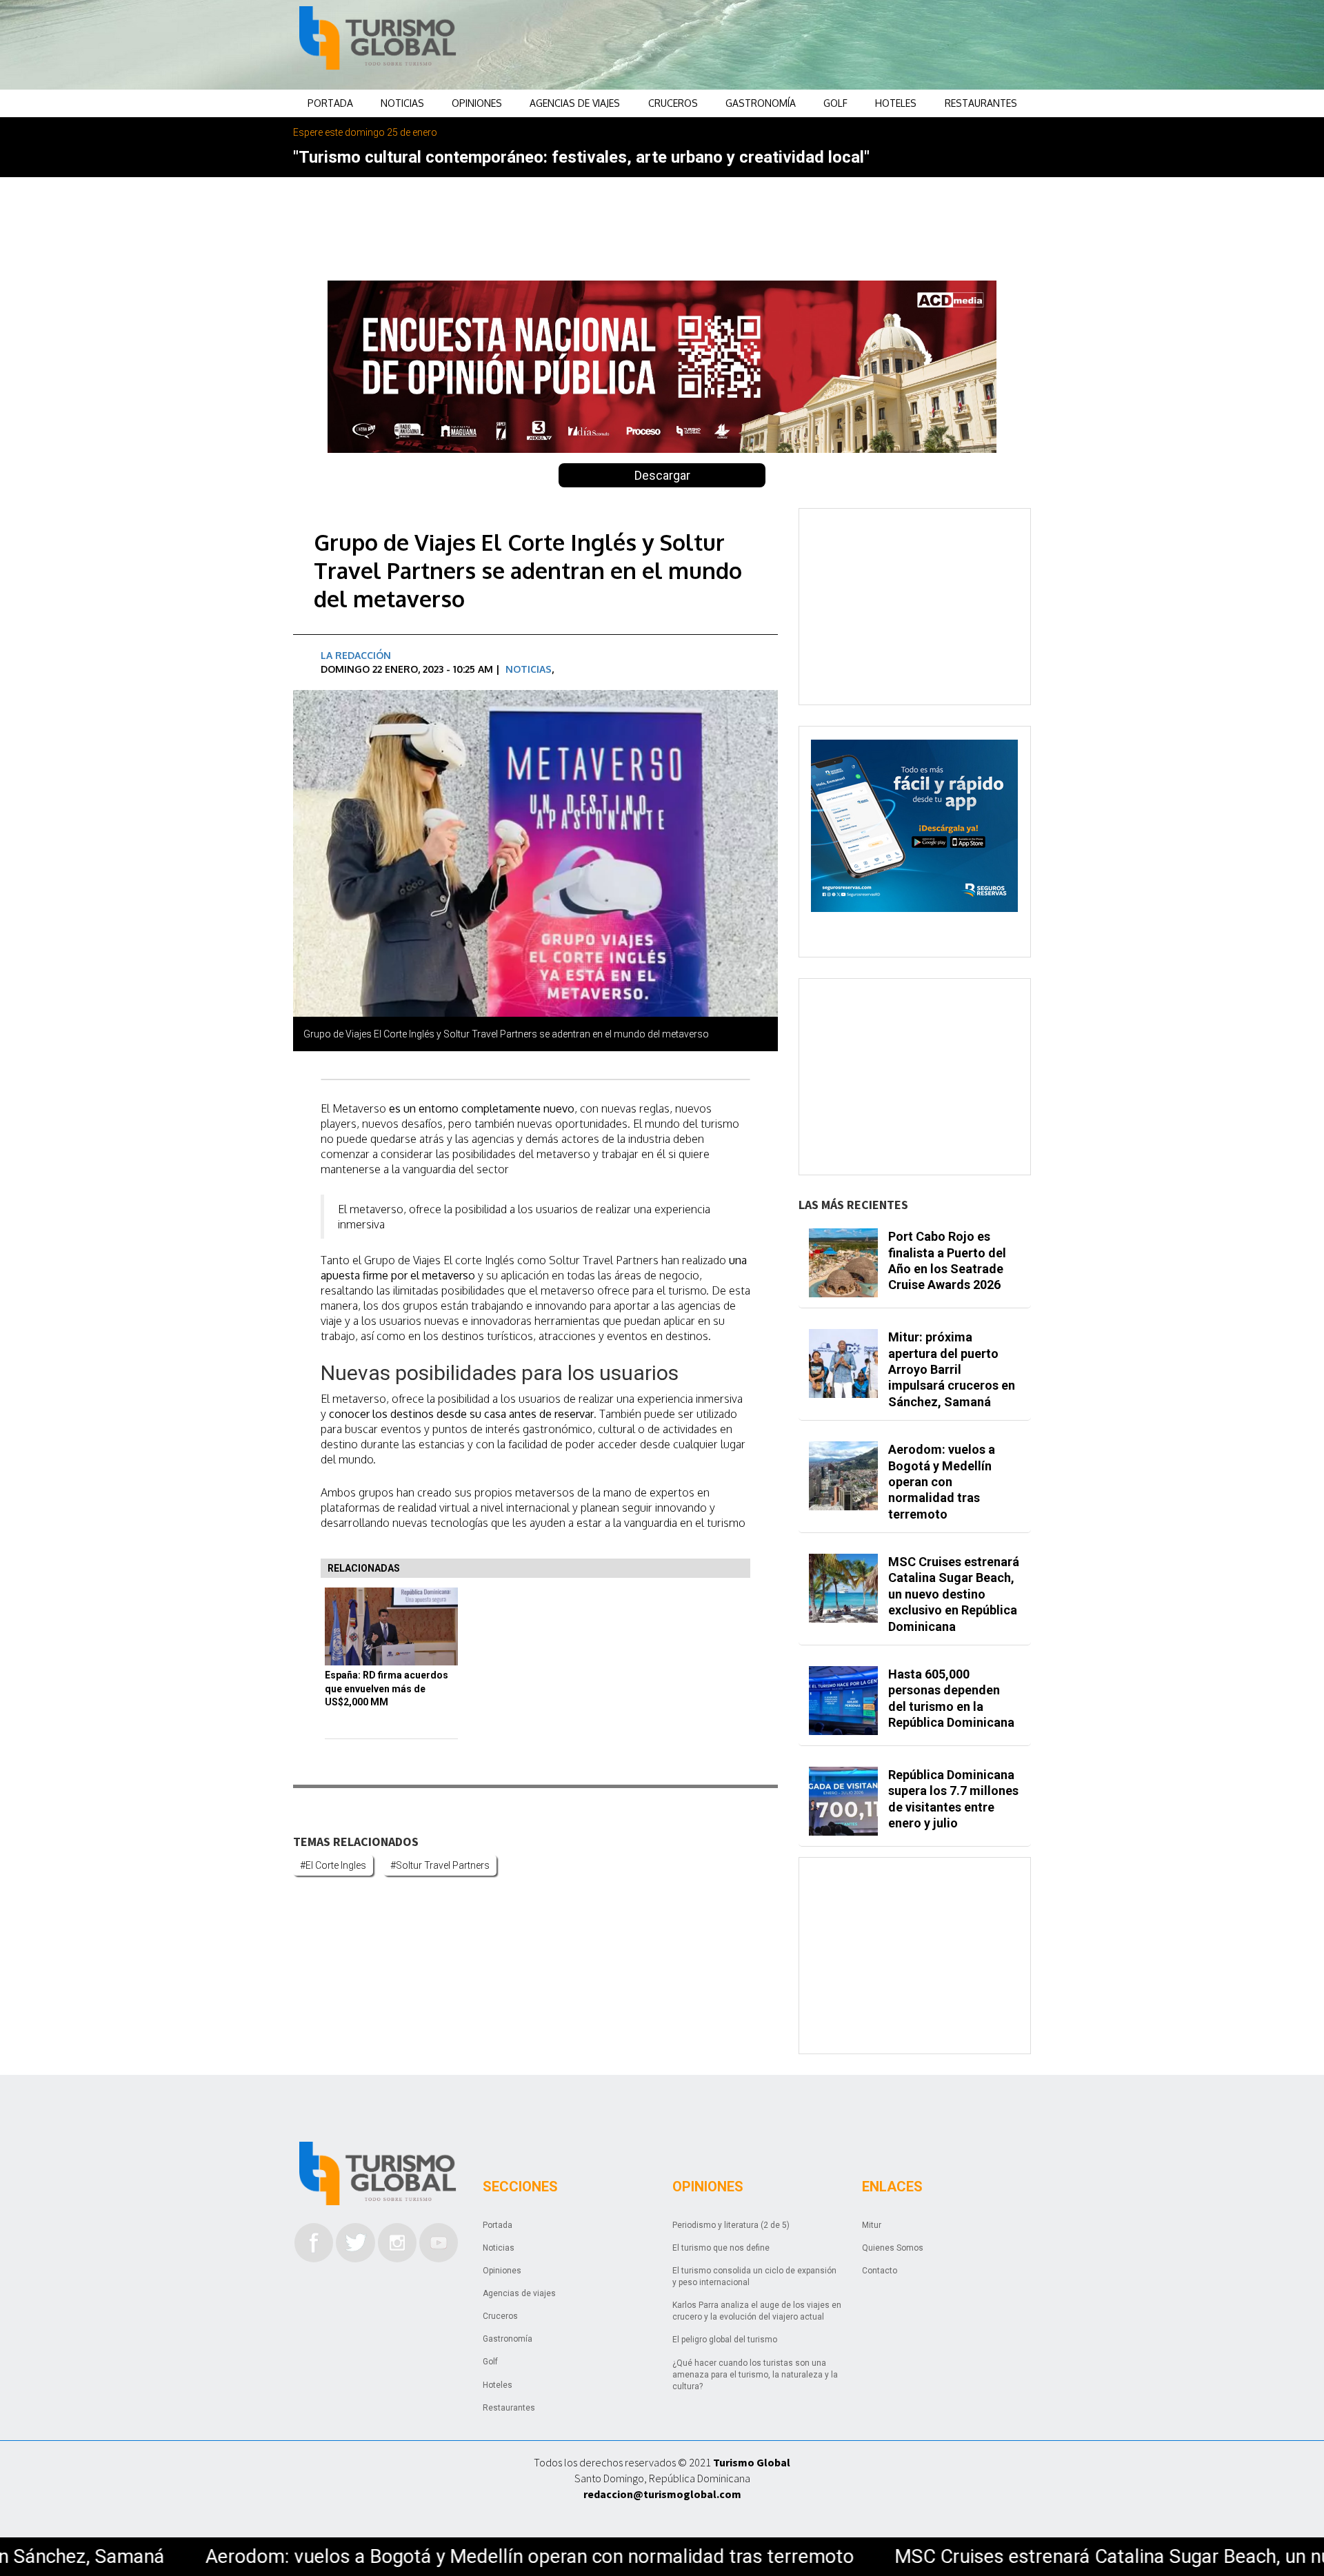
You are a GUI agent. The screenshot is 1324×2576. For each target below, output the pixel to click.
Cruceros (673, 103)
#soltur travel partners (440, 1865)
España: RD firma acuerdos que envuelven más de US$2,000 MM (387, 1688)
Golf (835, 103)
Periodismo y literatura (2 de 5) (731, 2225)
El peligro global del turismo (725, 2340)
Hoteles (896, 103)
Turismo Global (752, 2462)
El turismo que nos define (721, 2248)
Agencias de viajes (575, 103)
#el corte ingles (333, 1865)
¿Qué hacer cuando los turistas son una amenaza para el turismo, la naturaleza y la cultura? (755, 2375)
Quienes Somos (893, 2248)
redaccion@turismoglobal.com (662, 2494)
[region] (773, 45)
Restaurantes (981, 103)
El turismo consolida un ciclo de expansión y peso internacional (754, 2276)
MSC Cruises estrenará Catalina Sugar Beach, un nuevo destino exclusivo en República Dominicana (954, 1594)
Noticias (402, 103)
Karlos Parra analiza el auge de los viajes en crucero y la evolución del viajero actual (757, 2311)
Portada (330, 103)
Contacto (880, 2271)
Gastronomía (761, 103)
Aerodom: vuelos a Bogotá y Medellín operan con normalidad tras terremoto (942, 1482)
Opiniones (477, 103)
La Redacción (356, 655)
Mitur (872, 2225)
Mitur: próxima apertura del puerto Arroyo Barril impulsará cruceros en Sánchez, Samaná (952, 1369)
